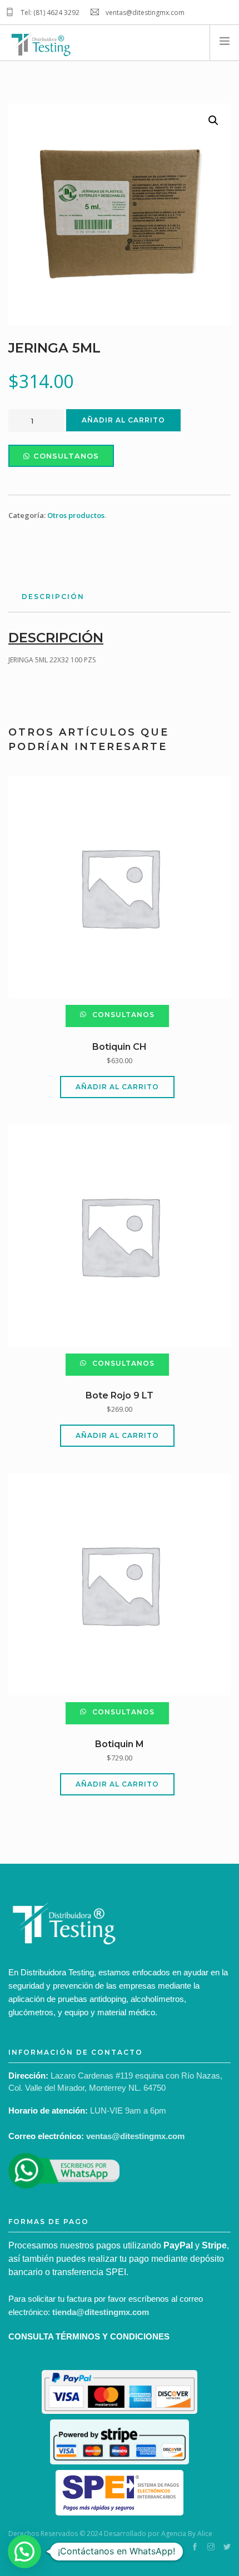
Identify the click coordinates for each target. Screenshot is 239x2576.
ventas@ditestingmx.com (135, 2136)
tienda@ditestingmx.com (101, 2312)
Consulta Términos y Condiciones (89, 2336)
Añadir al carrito (123, 420)
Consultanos (66, 456)
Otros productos (76, 515)
